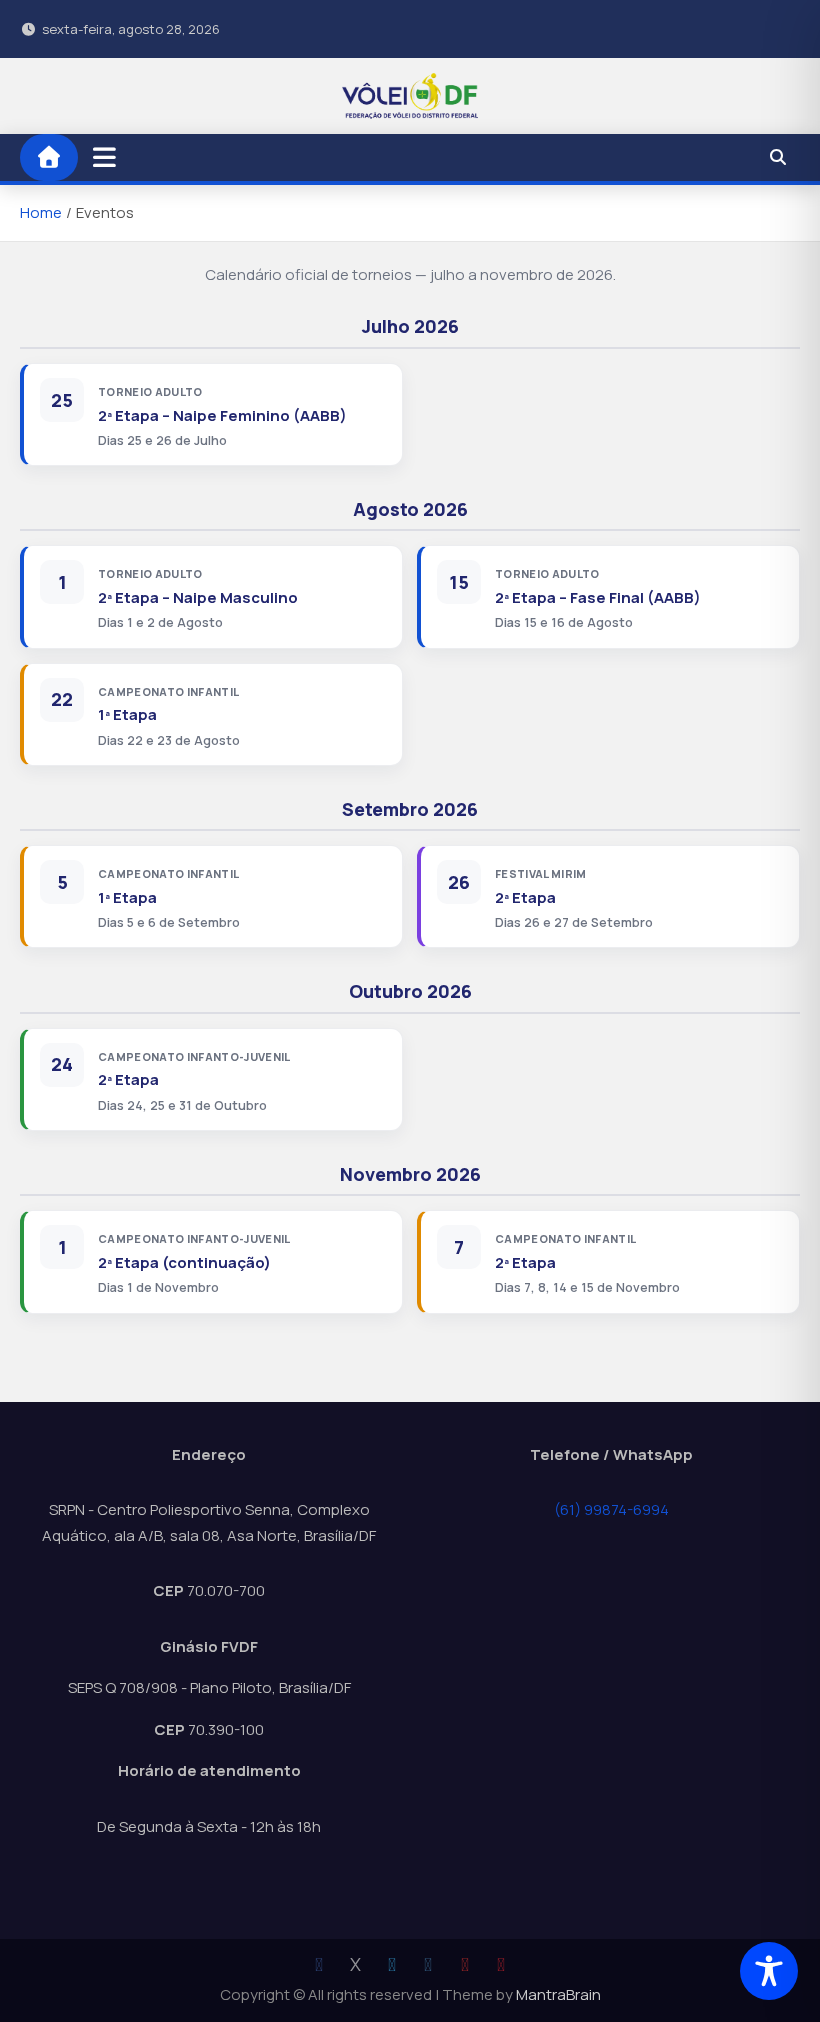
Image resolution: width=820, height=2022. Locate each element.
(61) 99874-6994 (611, 1509)
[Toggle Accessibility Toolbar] (769, 1971)
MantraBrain (558, 1994)
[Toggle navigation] (104, 157)
